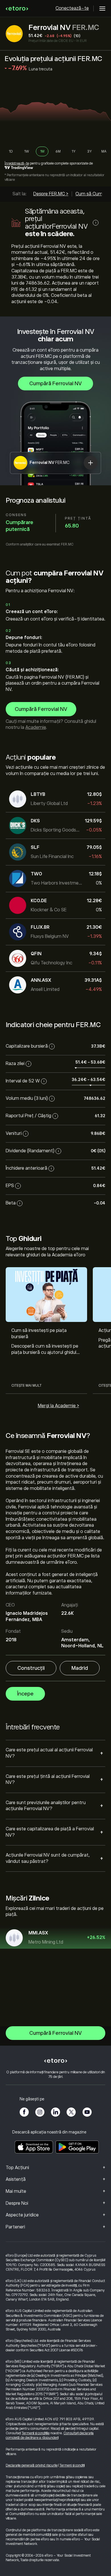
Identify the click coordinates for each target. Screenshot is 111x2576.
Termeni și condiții (72, 2465)
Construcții (31, 1668)
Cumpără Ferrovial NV (55, 384)
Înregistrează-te (17, 163)
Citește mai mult (26, 1386)
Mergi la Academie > (58, 1406)
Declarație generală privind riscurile (32, 2465)
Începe (25, 1694)
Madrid (80, 1668)
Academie (36, 727)
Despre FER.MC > (51, 194)
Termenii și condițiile (36, 2433)
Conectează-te (72, 8)
